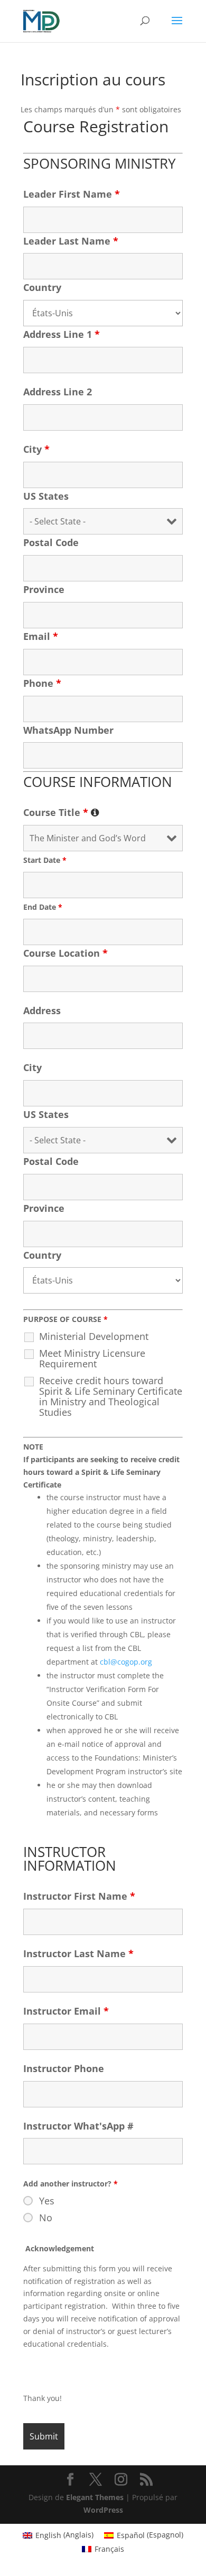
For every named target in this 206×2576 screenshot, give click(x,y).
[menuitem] (58, 2535)
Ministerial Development (94, 1336)
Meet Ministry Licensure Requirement (92, 1358)
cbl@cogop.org (126, 1662)
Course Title (61, 812)
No (46, 2218)
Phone (42, 683)
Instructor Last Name (78, 1953)
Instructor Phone (64, 2068)
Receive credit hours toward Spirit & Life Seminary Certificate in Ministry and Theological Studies (111, 1396)
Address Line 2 (58, 392)
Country (42, 287)
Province (44, 589)
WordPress (103, 2510)
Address (42, 1010)
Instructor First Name (79, 1896)
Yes (47, 2201)
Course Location (65, 953)
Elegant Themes (95, 2497)
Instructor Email (66, 2011)
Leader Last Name (71, 241)
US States (46, 496)
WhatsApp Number (68, 730)
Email (41, 636)
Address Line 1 (62, 334)
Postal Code (51, 542)
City (36, 449)
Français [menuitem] (109, 2549)
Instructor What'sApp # (78, 2126)
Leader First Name (72, 194)
